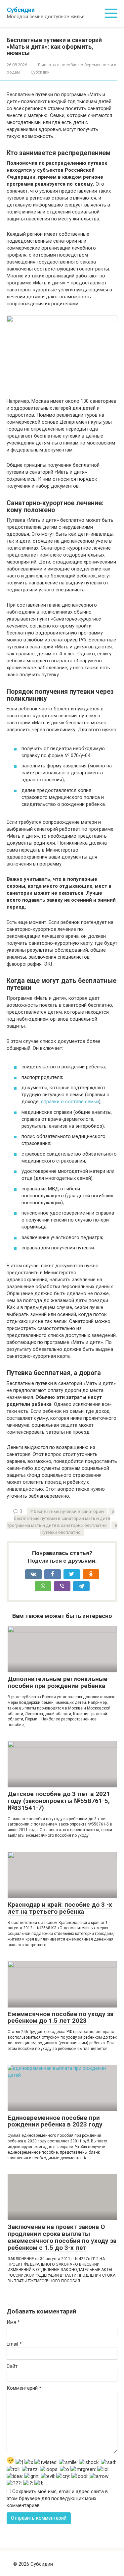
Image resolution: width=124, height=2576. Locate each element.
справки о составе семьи (70, 1102)
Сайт (12, 2366)
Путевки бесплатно (61, 1532)
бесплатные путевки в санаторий (69, 1511)
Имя (13, 2322)
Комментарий (24, 2388)
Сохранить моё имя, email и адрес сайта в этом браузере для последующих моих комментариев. (57, 2498)
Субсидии (21, 10)
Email (14, 2344)
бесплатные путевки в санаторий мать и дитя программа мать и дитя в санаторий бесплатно (58, 1522)
